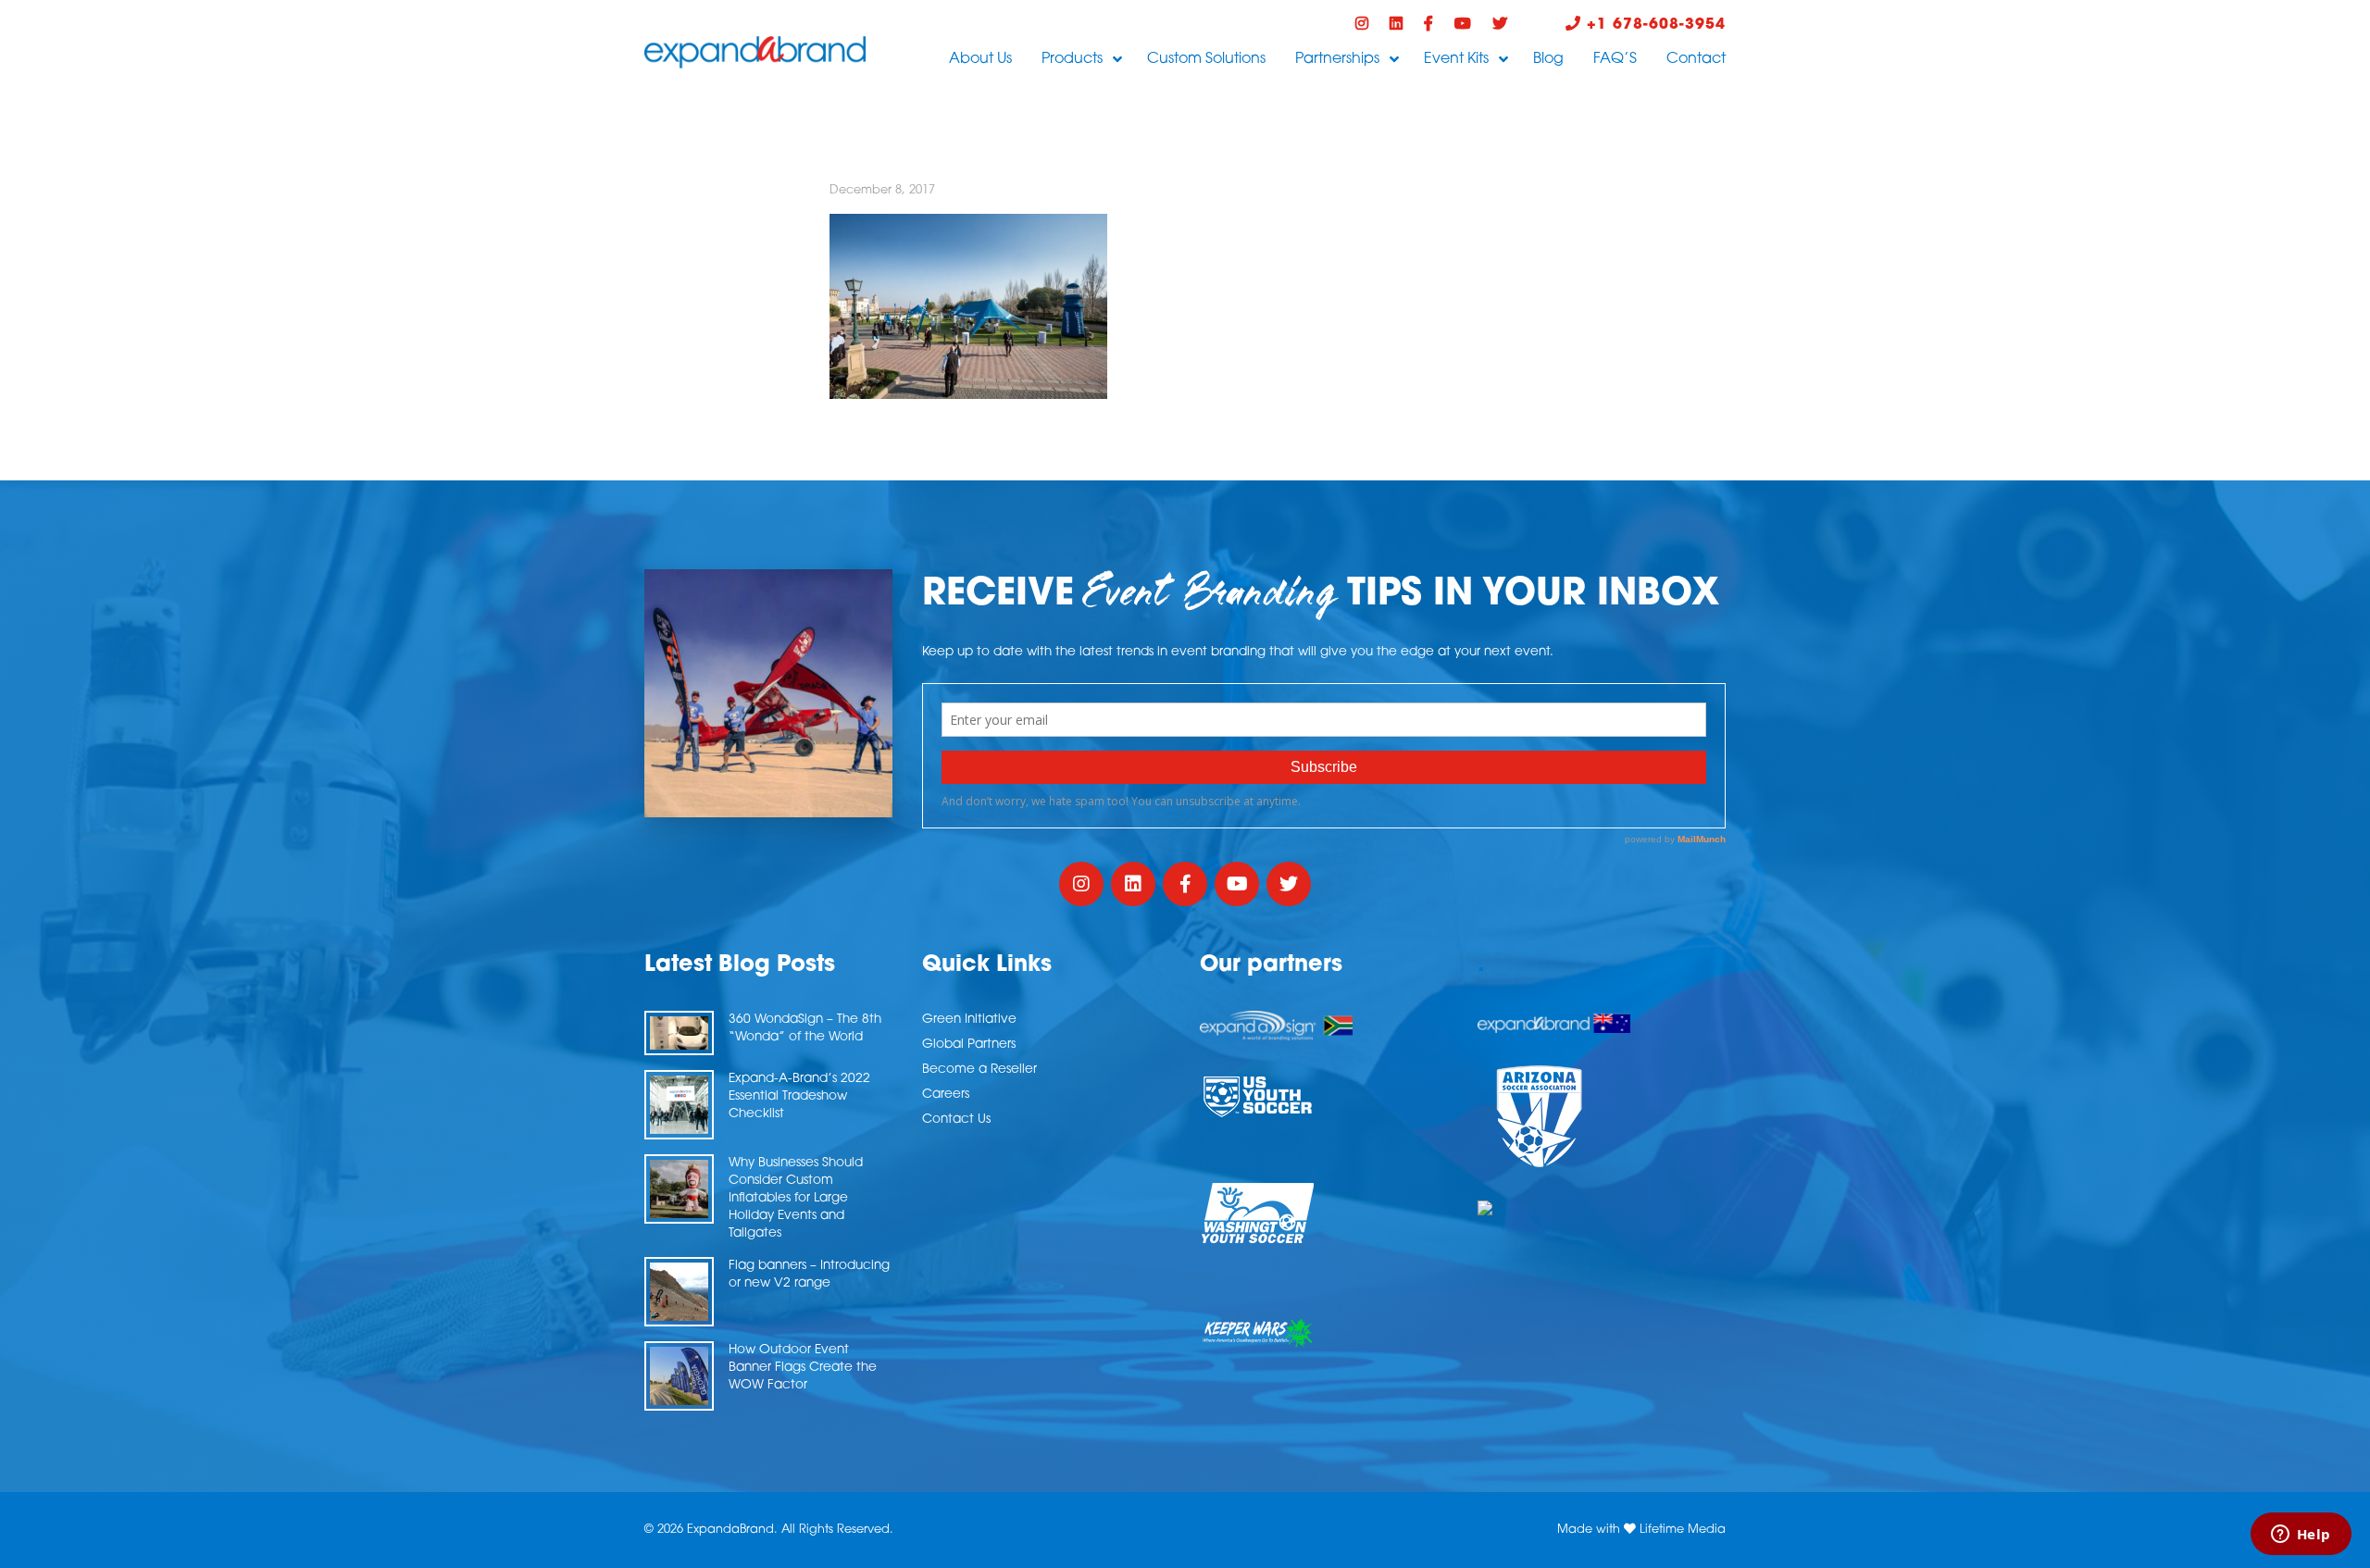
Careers (946, 1095)
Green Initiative (969, 1020)
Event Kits (1456, 59)
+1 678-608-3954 (1653, 25)
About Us (980, 59)
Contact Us (956, 1120)
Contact (1696, 59)
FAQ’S (1615, 59)
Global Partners (969, 1045)
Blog (1548, 59)
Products (1072, 59)
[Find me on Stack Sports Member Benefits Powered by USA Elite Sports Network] (1602, 1208)
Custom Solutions (1206, 59)
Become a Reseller (979, 1070)
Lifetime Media (1683, 1530)
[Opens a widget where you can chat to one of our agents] (2301, 1536)
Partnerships (1337, 59)
